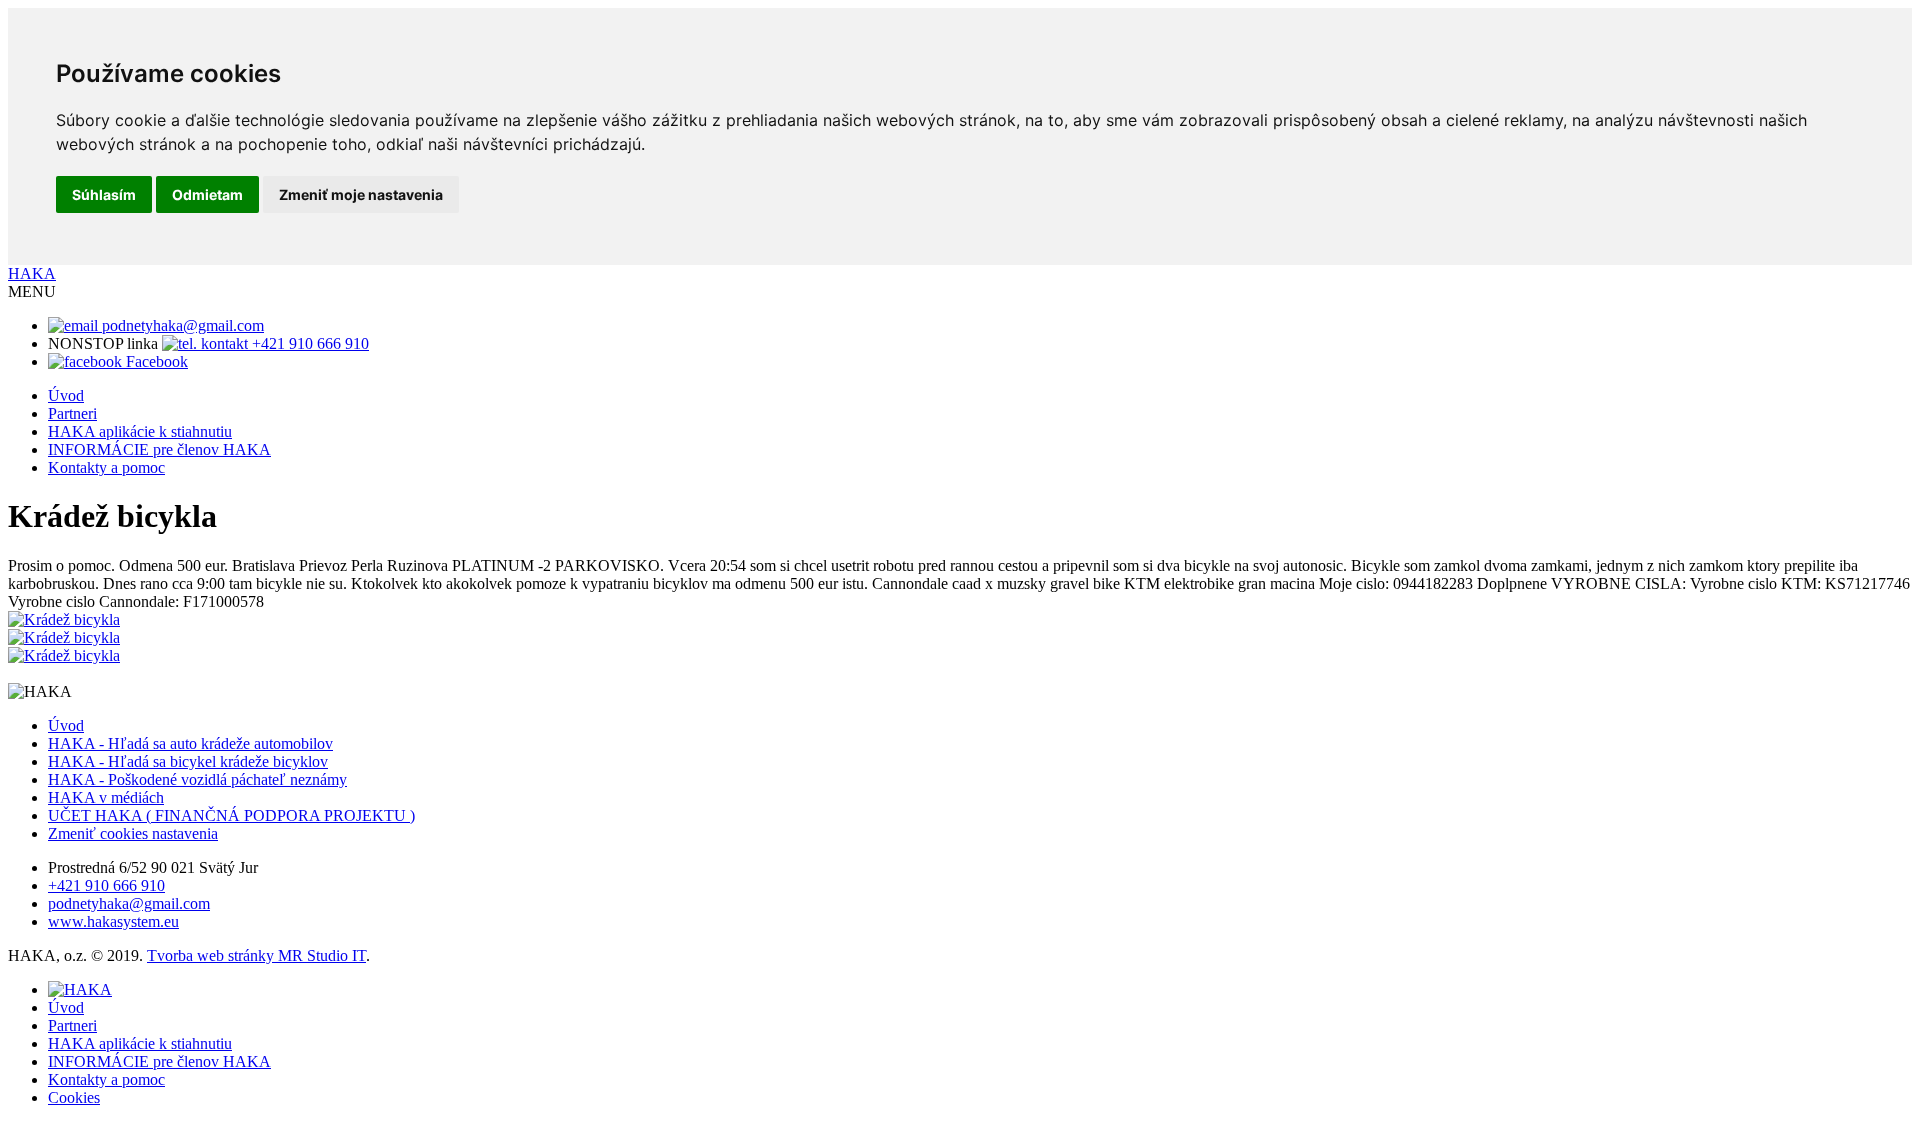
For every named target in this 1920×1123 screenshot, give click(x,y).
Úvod (66, 395)
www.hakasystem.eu (113, 921)
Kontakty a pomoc (106, 467)
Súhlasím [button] (104, 194)
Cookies (74, 1097)
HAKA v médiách (106, 797)
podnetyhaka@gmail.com (181, 325)
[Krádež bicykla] (64, 619)
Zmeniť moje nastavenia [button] (361, 194)
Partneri (72, 413)
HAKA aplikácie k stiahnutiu (140, 431)
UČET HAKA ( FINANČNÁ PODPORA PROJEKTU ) (231, 815)
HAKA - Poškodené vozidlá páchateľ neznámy (197, 779)
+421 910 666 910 (308, 343)
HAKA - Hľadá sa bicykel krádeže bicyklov (188, 761)
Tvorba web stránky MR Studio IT (256, 955)
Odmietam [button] (207, 194)
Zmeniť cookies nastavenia (133, 833)
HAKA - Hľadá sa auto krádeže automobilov (190, 743)
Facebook (155, 361)
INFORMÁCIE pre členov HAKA (159, 449)
